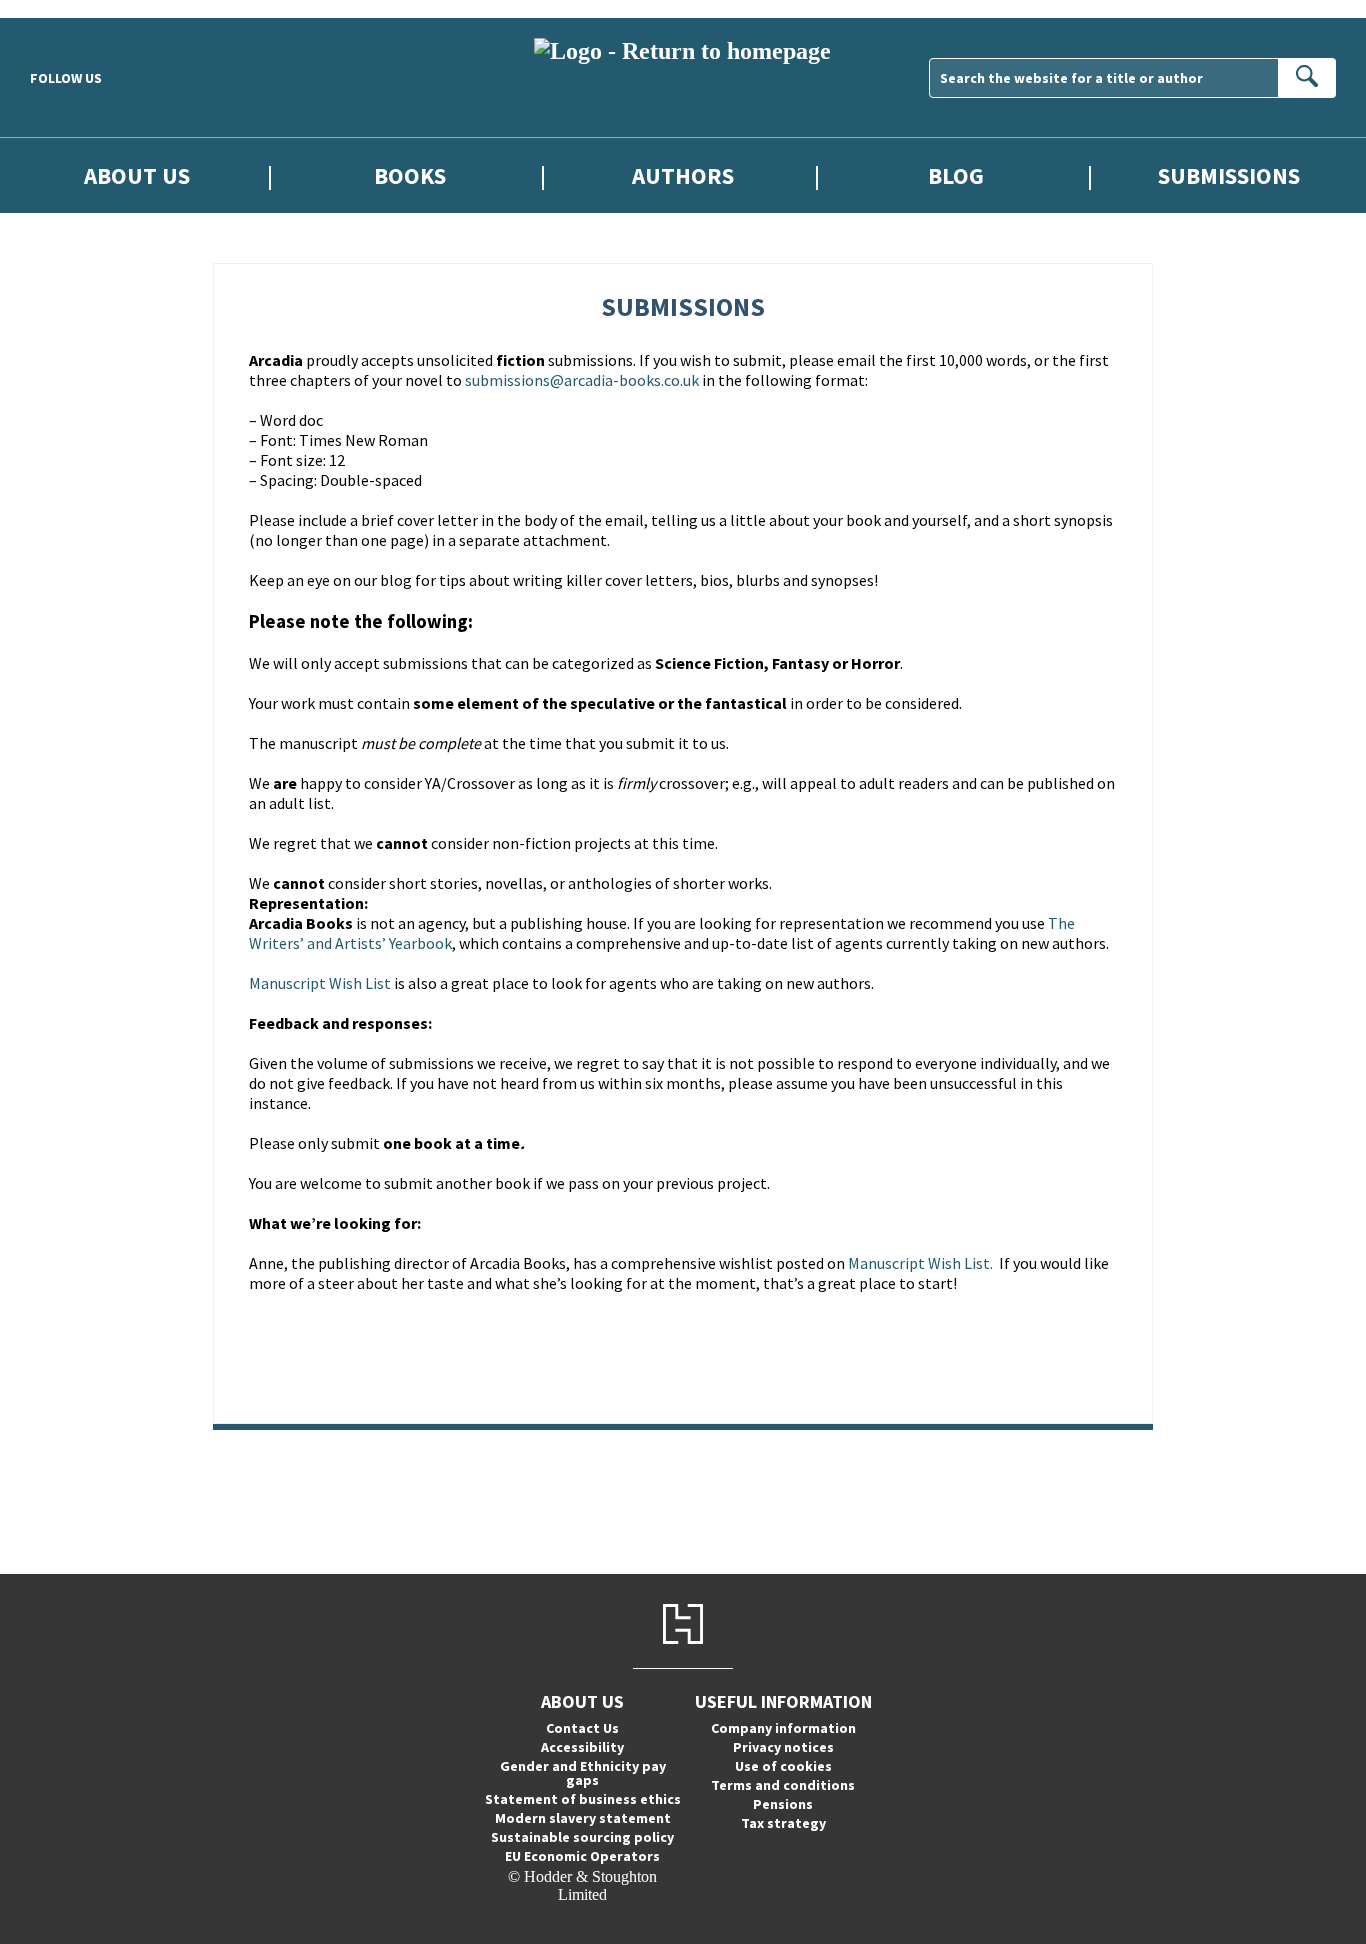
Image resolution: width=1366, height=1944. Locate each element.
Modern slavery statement (583, 1818)
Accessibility (582, 1747)
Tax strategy (783, 1823)
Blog (956, 175)
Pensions (783, 1804)
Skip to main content (65, 8)
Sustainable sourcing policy (582, 1837)
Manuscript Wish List (320, 983)
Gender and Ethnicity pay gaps (583, 1773)
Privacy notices (783, 1747)
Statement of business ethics (583, 1799)
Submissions (1229, 175)
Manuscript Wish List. (922, 1263)
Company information (783, 1728)
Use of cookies (783, 1766)
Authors (683, 175)
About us (137, 175)
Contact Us (582, 1728)
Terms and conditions (783, 1785)
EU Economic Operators (582, 1856)
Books (410, 175)
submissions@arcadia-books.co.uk (582, 380)
